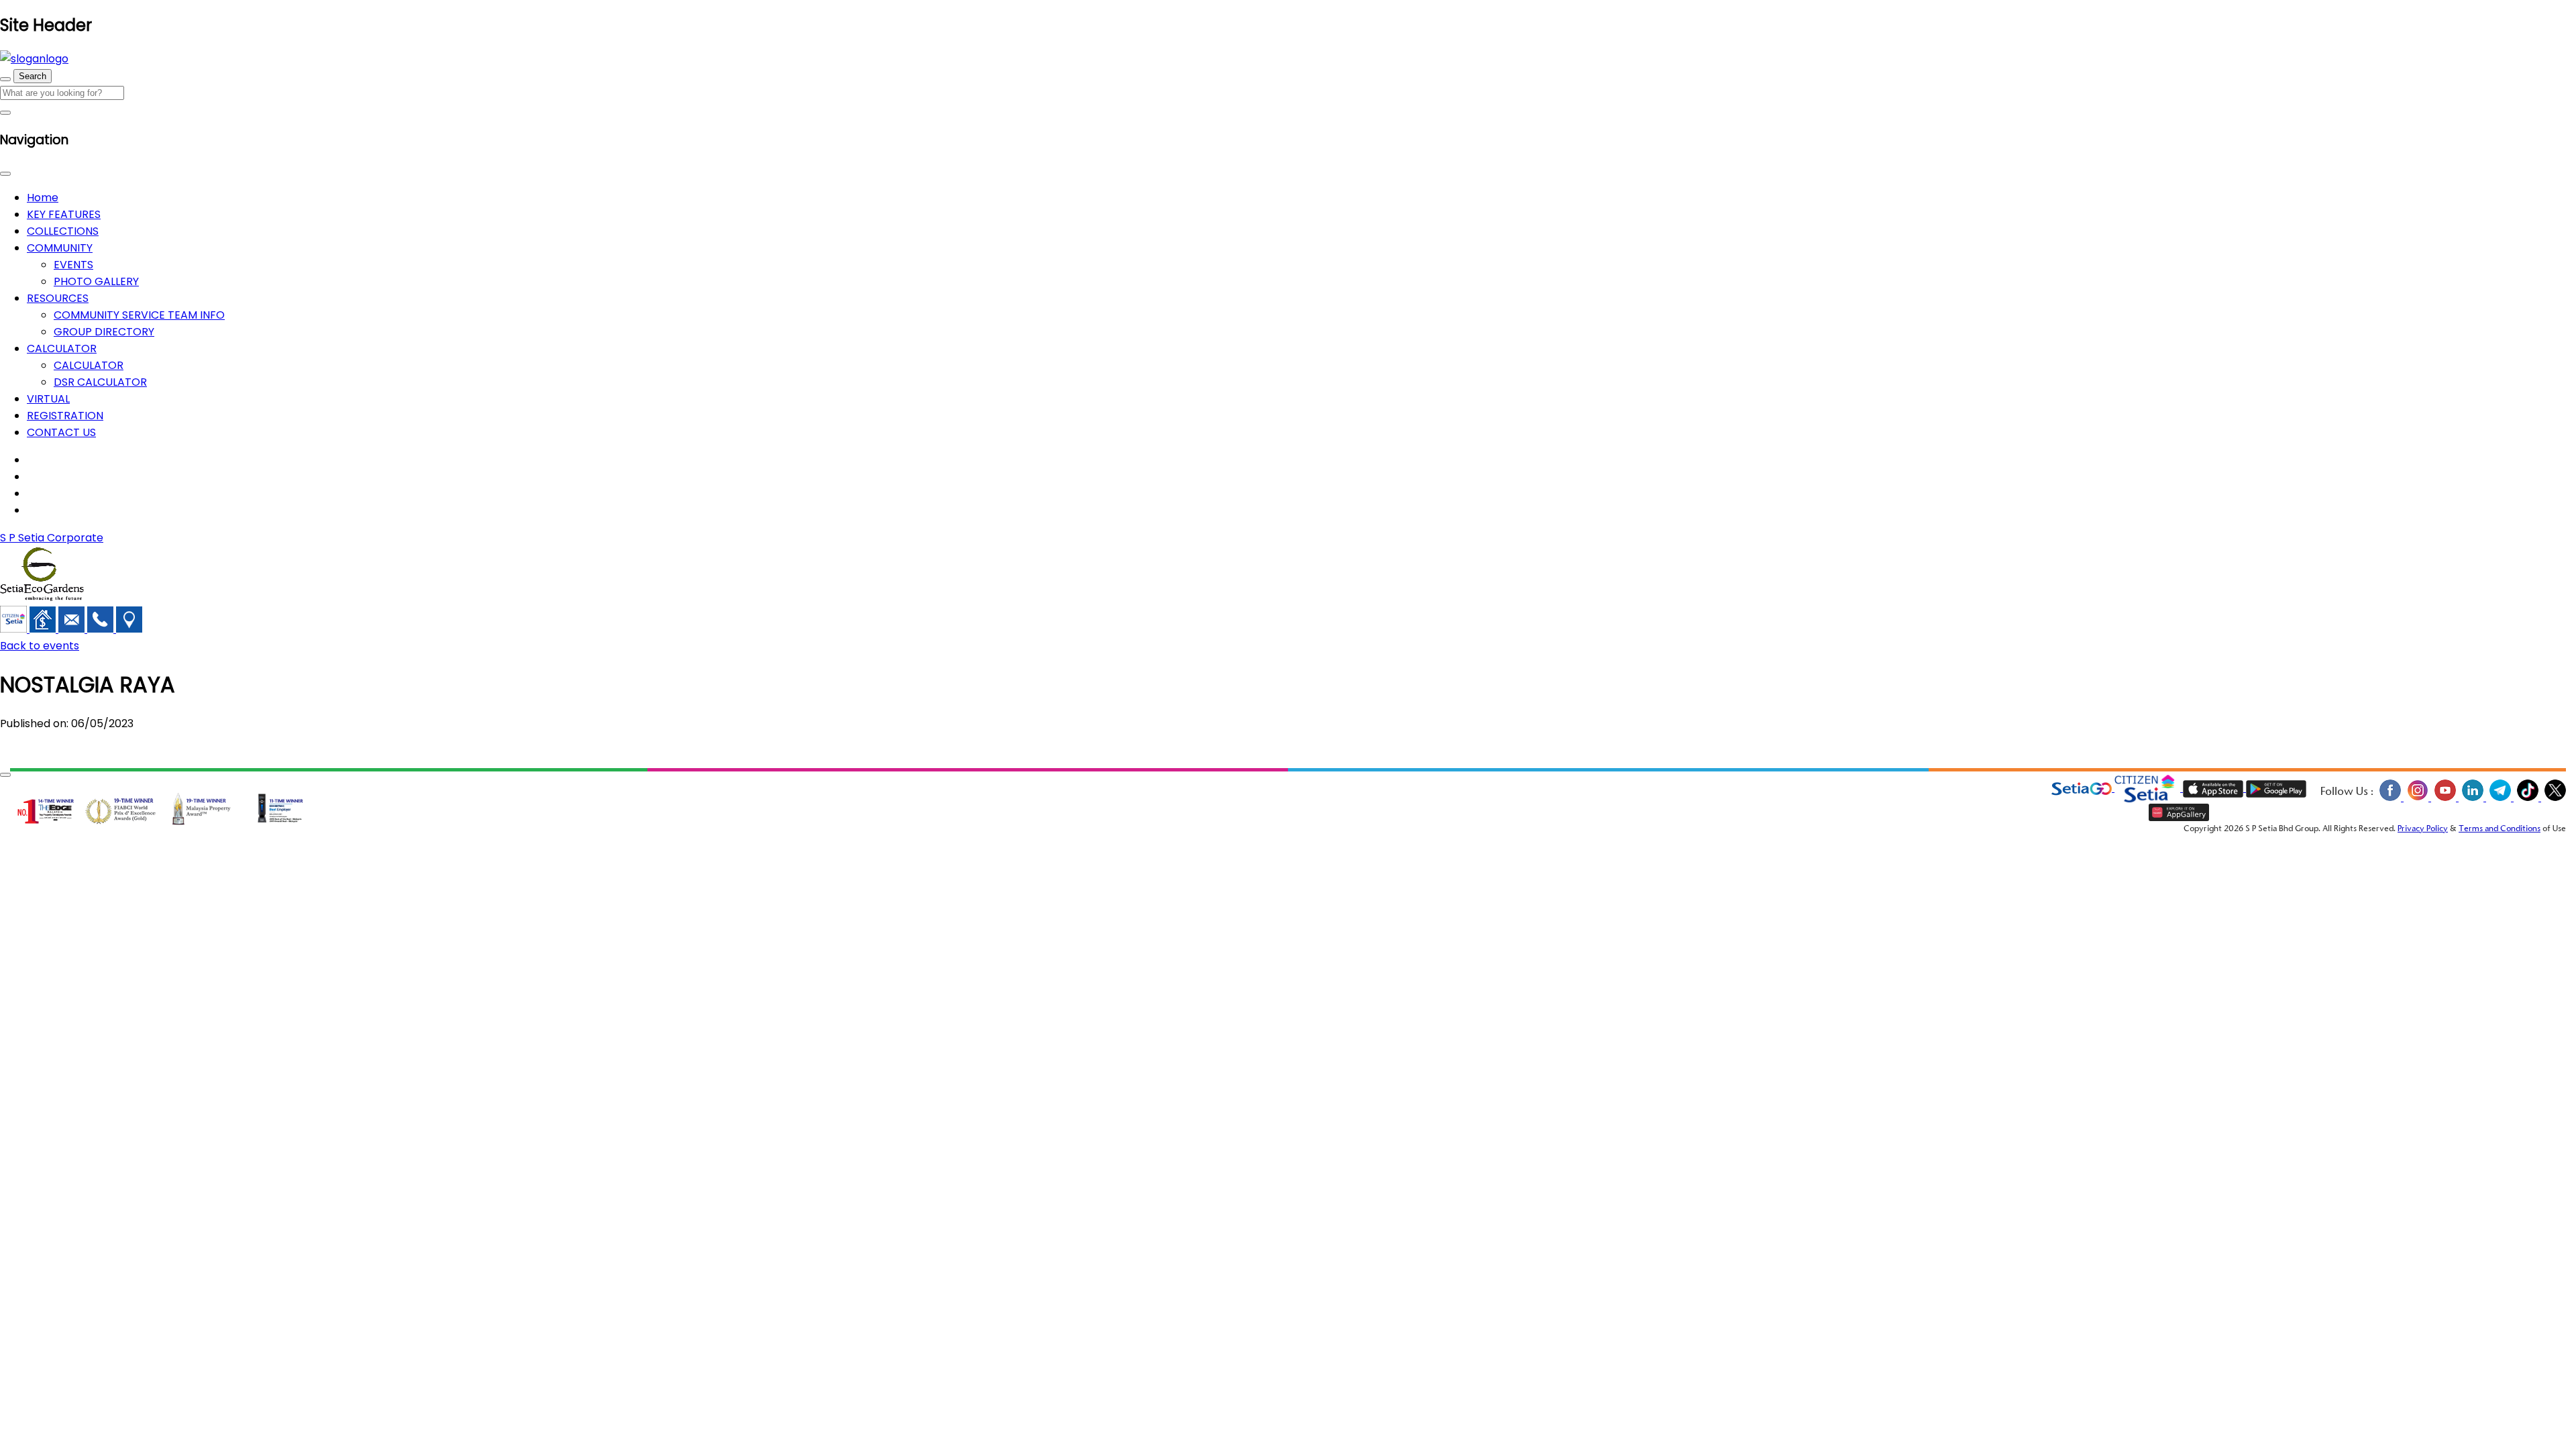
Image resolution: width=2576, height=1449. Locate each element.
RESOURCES (58, 298)
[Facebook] (2390, 799)
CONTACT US (61, 432)
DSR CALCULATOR (100, 382)
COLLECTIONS (63, 231)
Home (43, 198)
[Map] (129, 629)
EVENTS (73, 265)
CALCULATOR (62, 348)
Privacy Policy (2423, 829)
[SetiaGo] (2149, 789)
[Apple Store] (2214, 789)
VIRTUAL (48, 399)
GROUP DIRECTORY (104, 332)
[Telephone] (102, 629)
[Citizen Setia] (15, 629)
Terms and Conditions (2500, 829)
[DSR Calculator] (44, 629)
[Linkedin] (2472, 799)
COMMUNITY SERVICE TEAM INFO (139, 315)
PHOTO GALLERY (96, 281)
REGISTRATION (65, 416)
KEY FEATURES (64, 214)
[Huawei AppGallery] (2179, 813)
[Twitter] (2554, 799)
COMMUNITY (60, 248)
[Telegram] (2500, 799)
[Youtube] (2445, 799)
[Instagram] (2417, 799)
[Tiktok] (2527, 799)
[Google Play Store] (2276, 789)
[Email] (73, 629)
